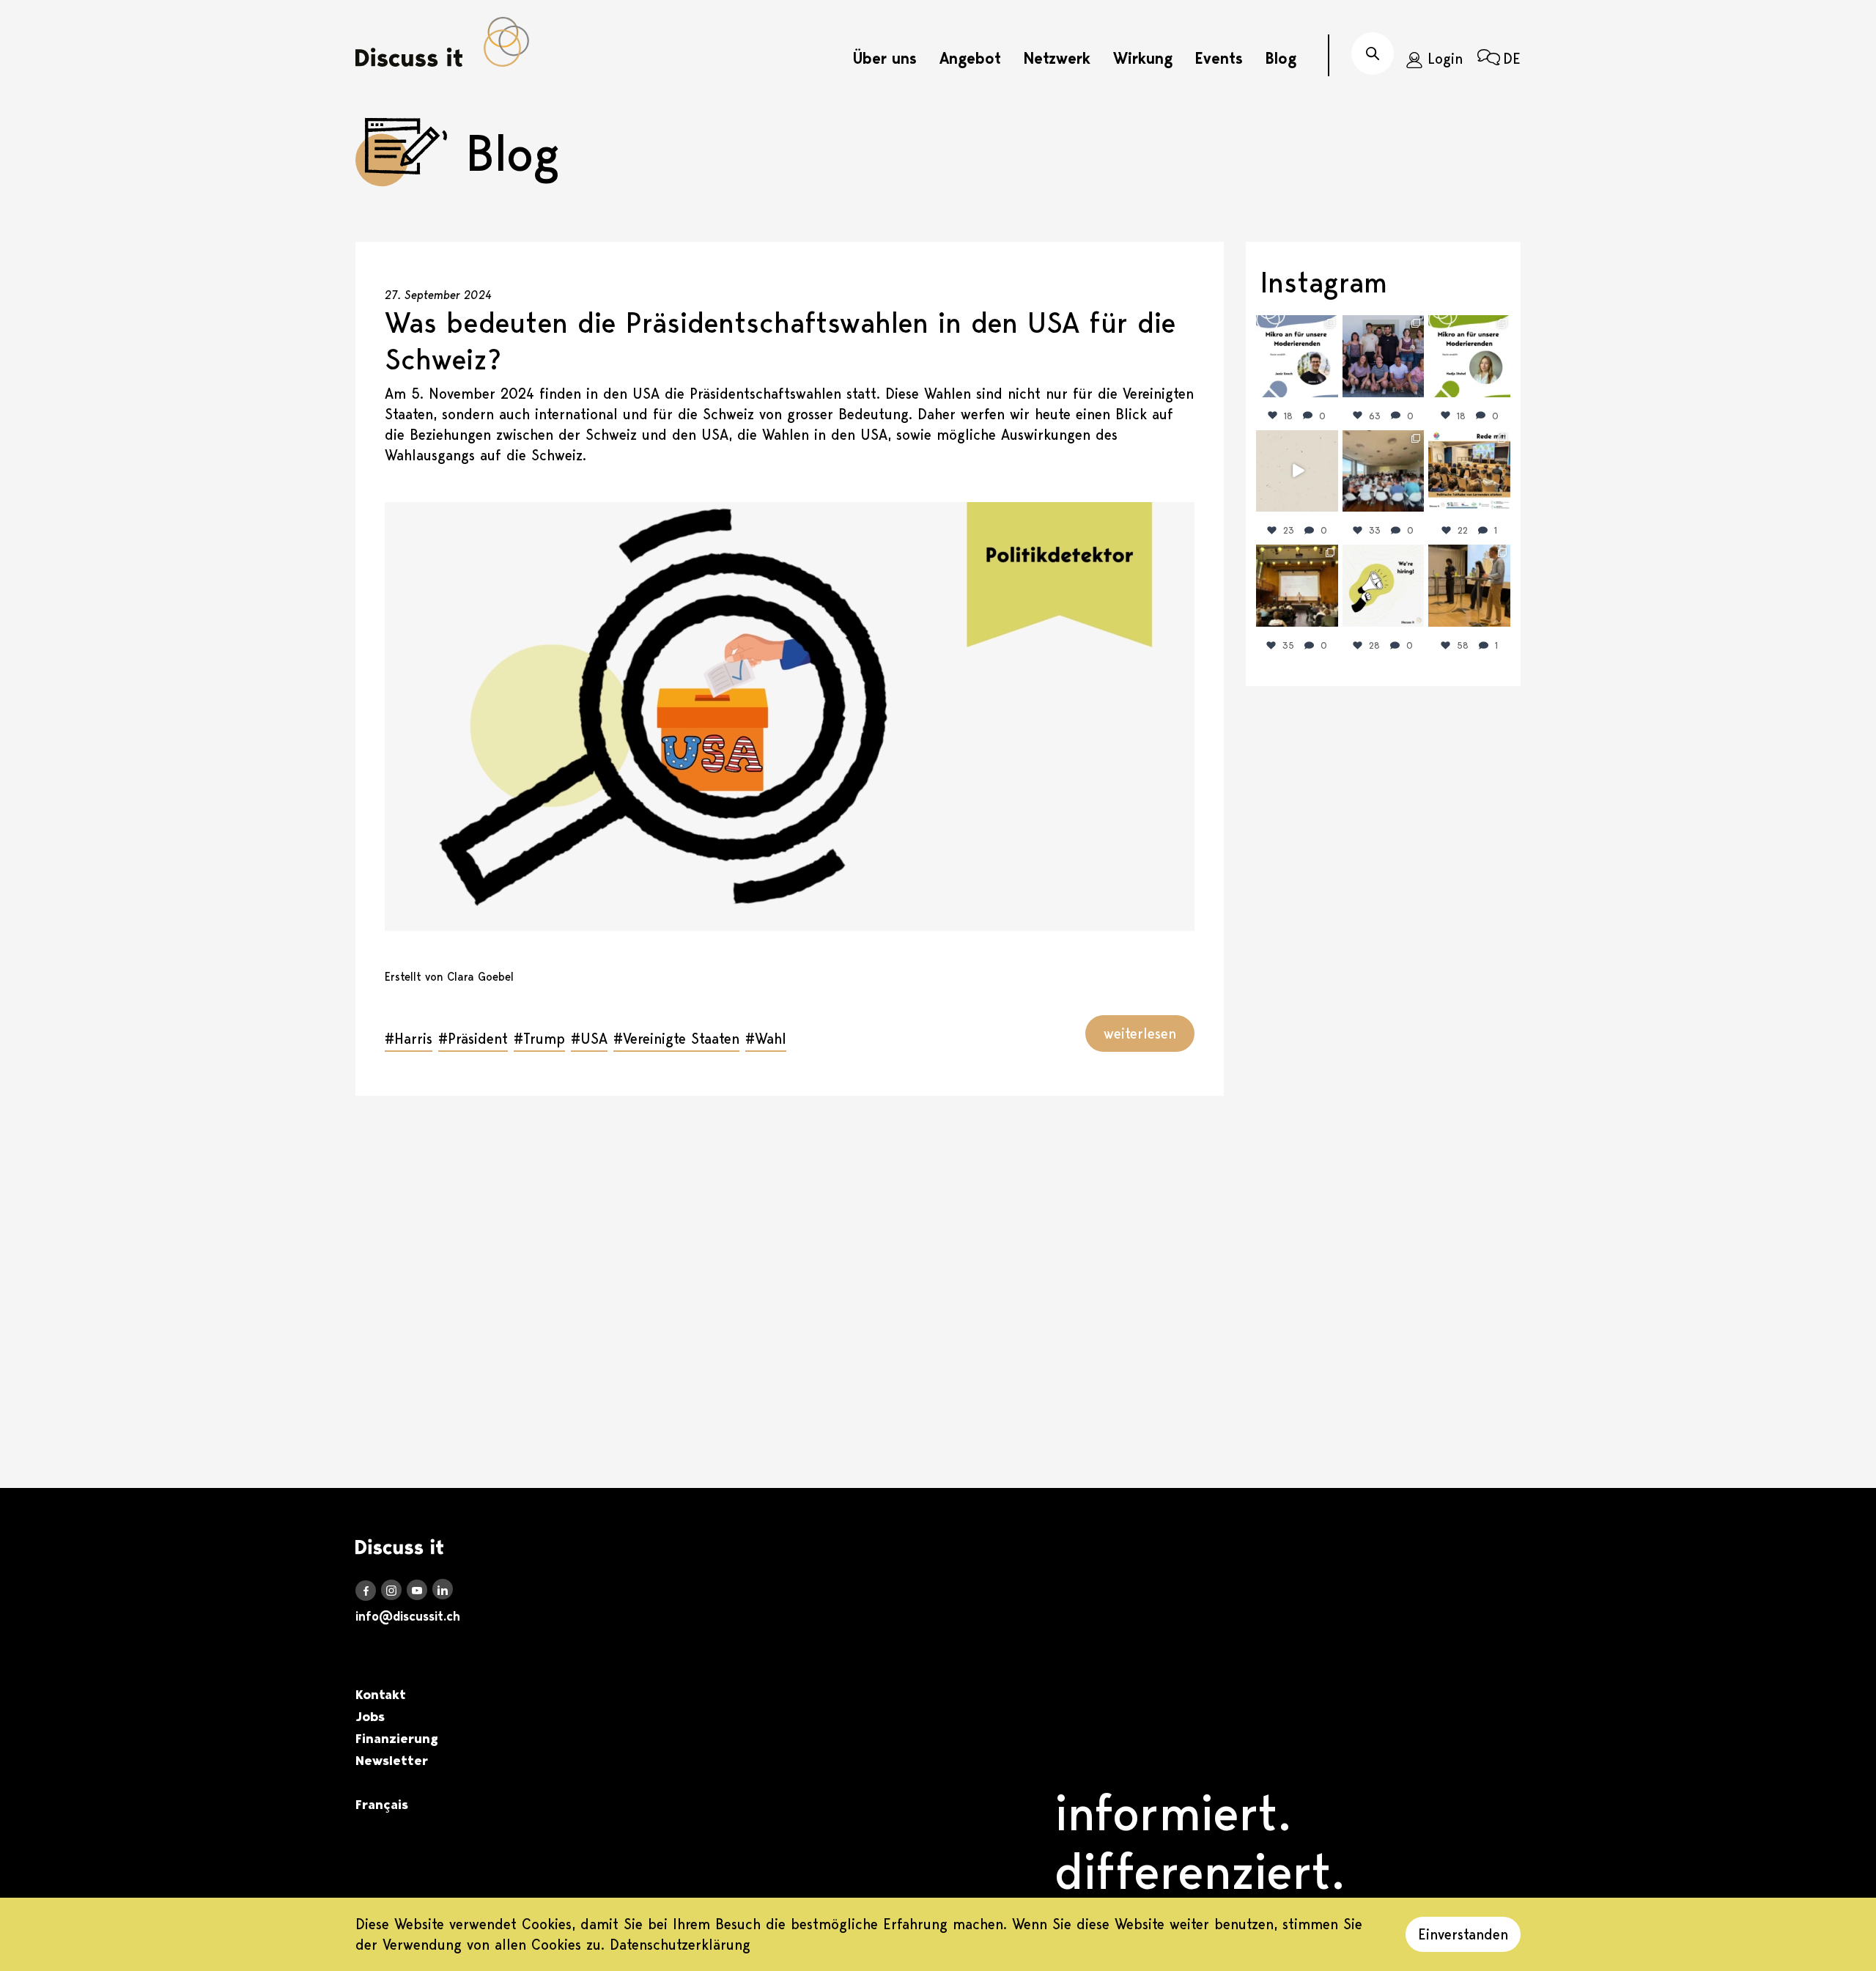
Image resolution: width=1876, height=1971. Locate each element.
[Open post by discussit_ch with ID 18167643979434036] (1469, 471)
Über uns (885, 58)
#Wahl (766, 1039)
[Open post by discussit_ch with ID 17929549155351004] (1297, 471)
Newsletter (392, 1761)
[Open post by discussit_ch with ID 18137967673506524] (1297, 356)
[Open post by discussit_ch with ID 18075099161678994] (1384, 471)
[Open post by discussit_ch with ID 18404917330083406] (1469, 356)
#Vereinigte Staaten (676, 1039)
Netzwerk (1057, 58)
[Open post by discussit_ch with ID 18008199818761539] (1384, 356)
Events (1219, 58)
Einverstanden (1463, 1934)
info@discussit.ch (408, 1616)
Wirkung (1143, 58)
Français (382, 1805)
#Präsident (473, 1039)
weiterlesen (1140, 1034)
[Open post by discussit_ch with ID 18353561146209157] (1297, 586)
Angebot (970, 58)
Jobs (370, 1717)
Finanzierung (397, 1739)
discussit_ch (1296, 329)
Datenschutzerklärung (680, 1945)
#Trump (539, 1039)
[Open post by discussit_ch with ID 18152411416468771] (1469, 586)
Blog (1281, 58)
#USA (589, 1039)
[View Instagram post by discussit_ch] (1329, 388)
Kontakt (381, 1695)
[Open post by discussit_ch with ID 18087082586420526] (1384, 586)
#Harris (409, 1039)
